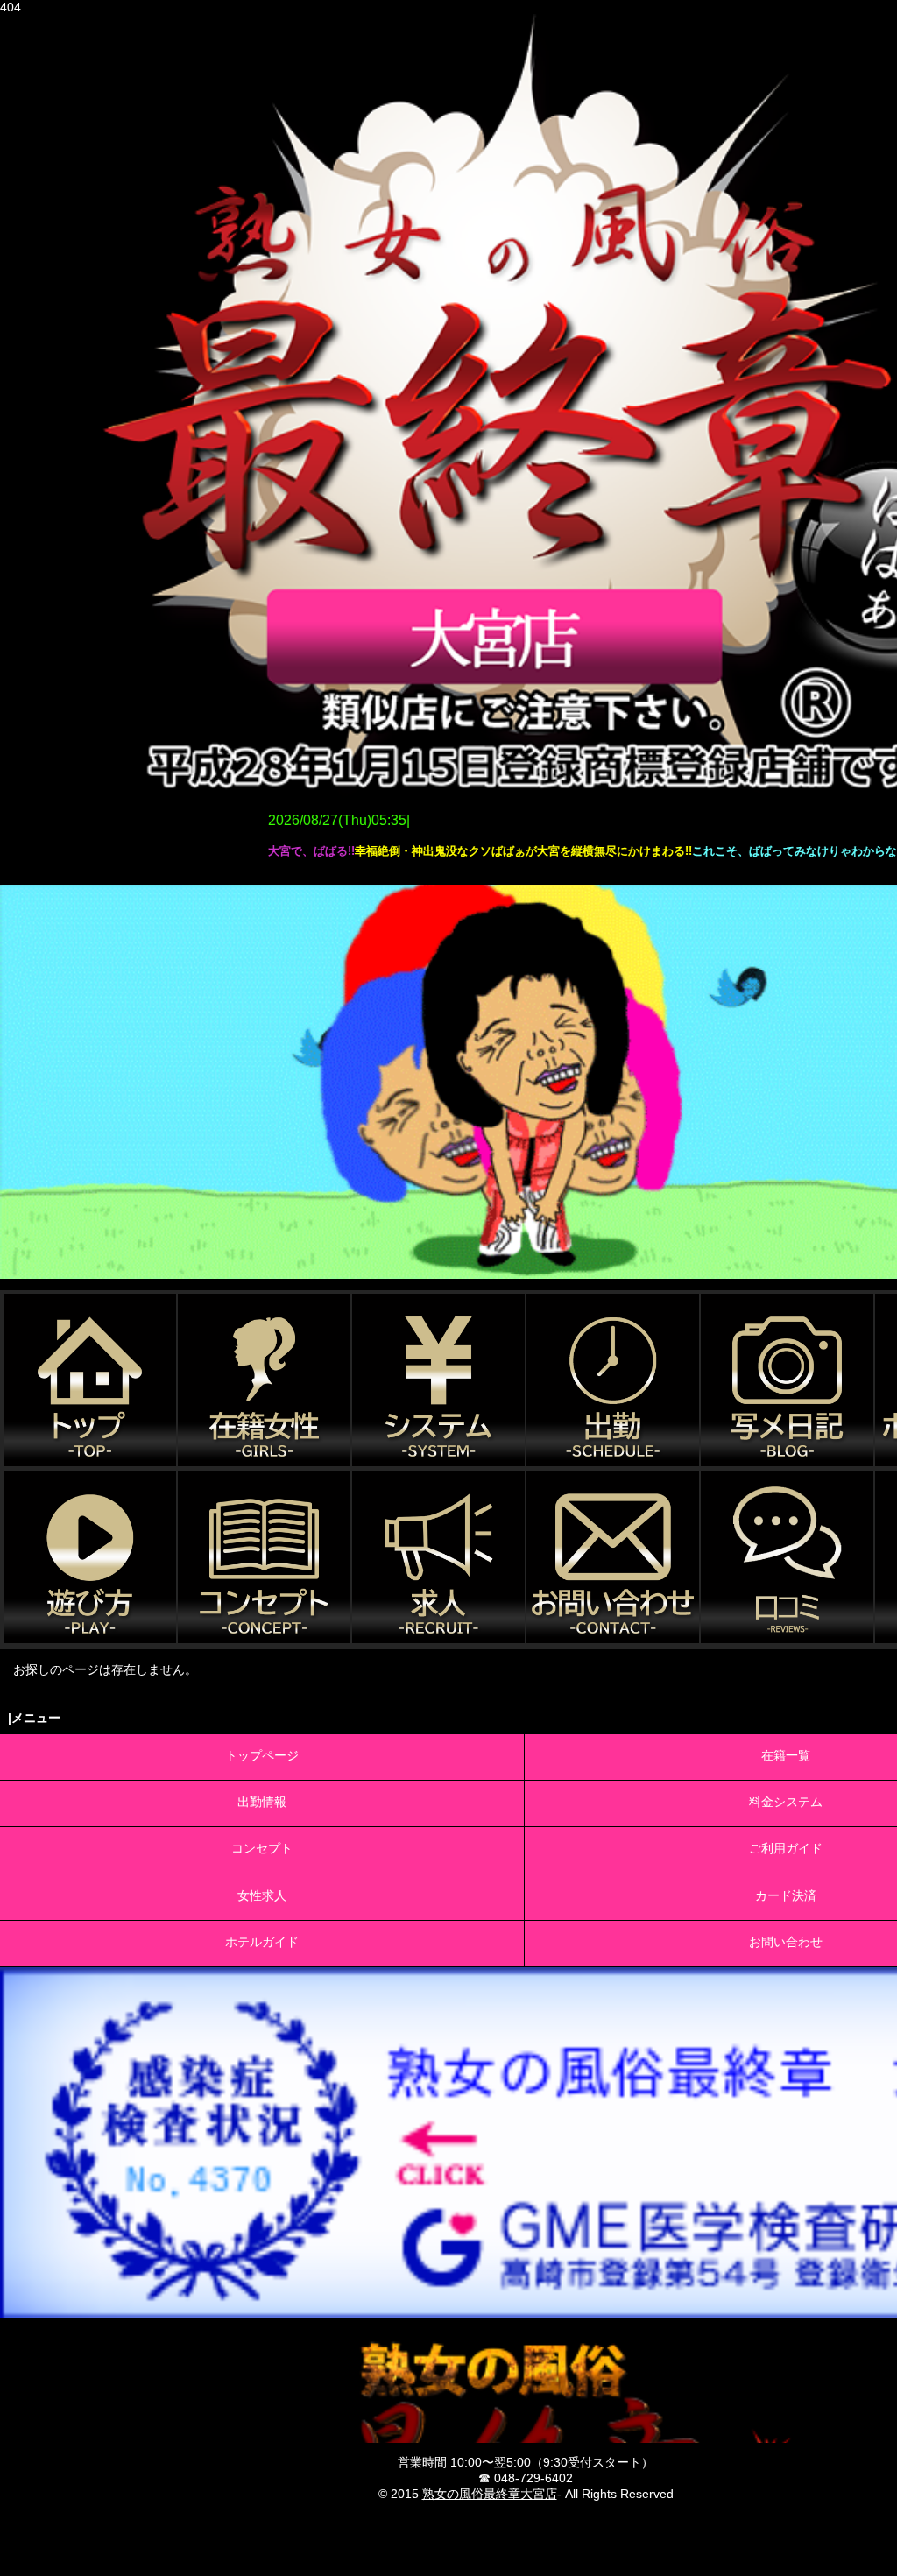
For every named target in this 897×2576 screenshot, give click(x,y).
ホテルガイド (262, 1942)
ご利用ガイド (786, 1848)
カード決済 (786, 1895)
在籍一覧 (786, 1755)
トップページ (262, 1755)
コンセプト (262, 1848)
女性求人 (262, 1895)
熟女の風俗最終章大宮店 (490, 2494)
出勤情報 (262, 1802)
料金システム (786, 1802)
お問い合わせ (786, 1942)
